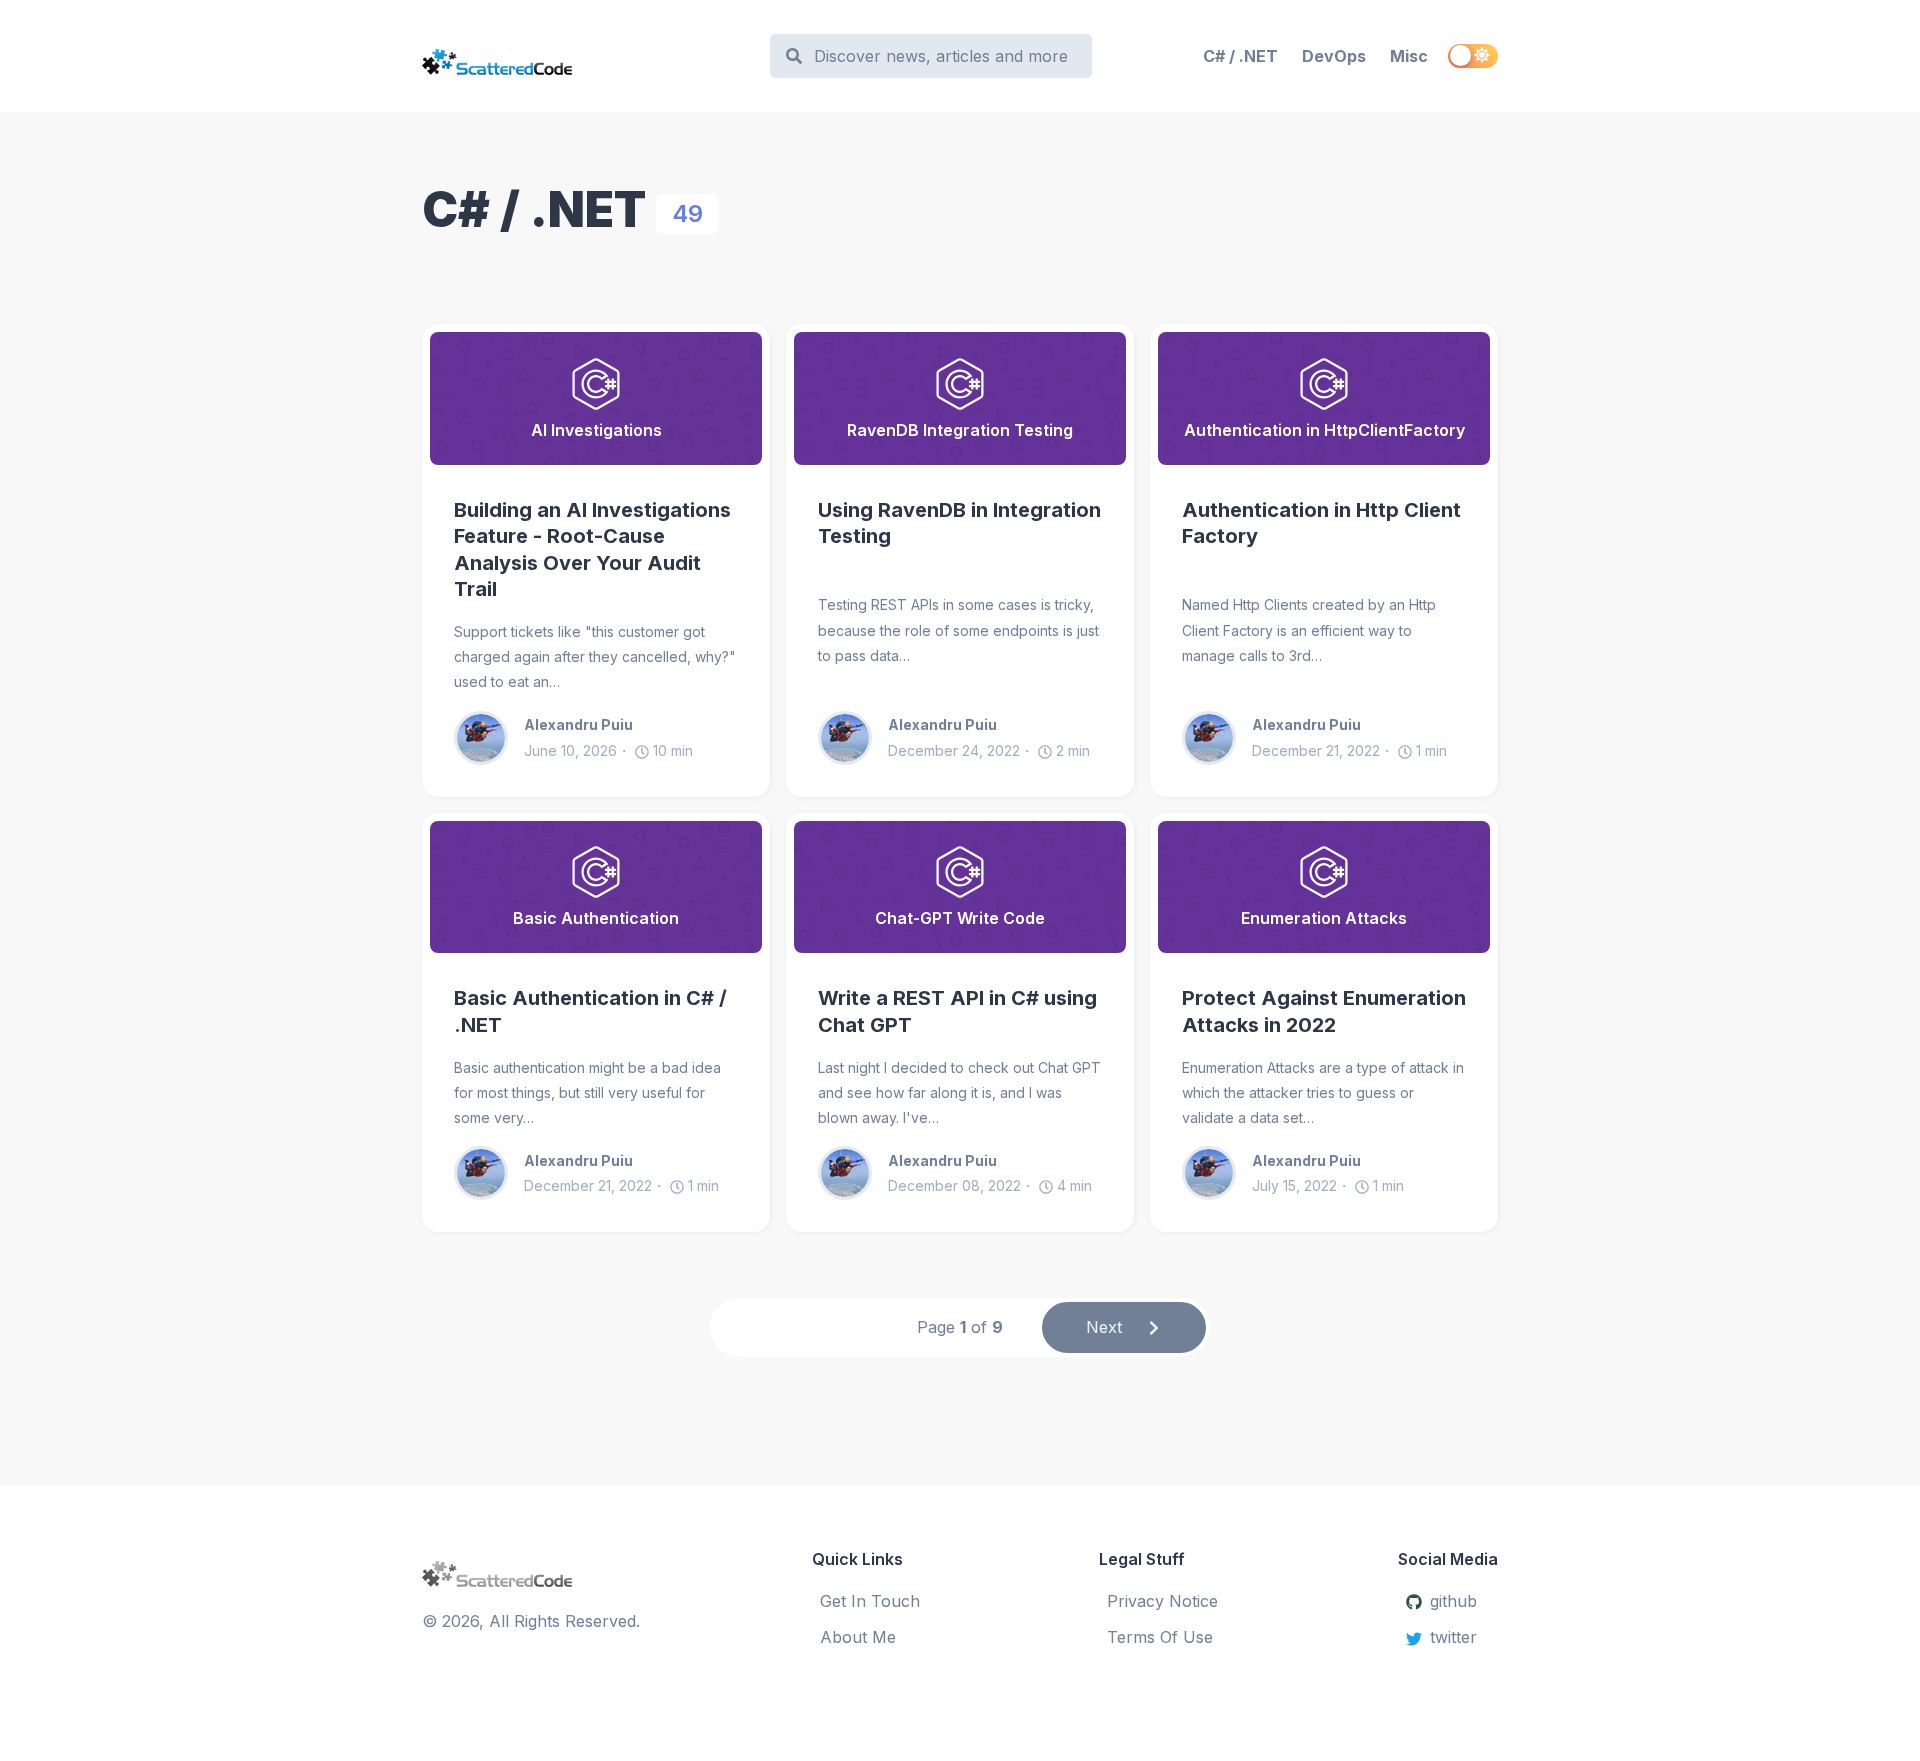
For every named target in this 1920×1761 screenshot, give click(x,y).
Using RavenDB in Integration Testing (959, 523)
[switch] (1473, 56)
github (1453, 1601)
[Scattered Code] (586, 56)
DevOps (1334, 56)
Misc (1409, 56)
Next (1104, 1327)
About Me (858, 1637)
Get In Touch (870, 1601)
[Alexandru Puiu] (489, 738)
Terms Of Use (1160, 1637)
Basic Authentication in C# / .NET (590, 1011)
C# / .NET (1240, 56)
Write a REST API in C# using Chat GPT (957, 1011)
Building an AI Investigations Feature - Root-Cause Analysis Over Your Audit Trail (592, 550)
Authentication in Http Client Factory (1321, 523)
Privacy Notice (1162, 1601)
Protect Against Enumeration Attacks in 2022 (1324, 1011)
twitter (1453, 1637)
